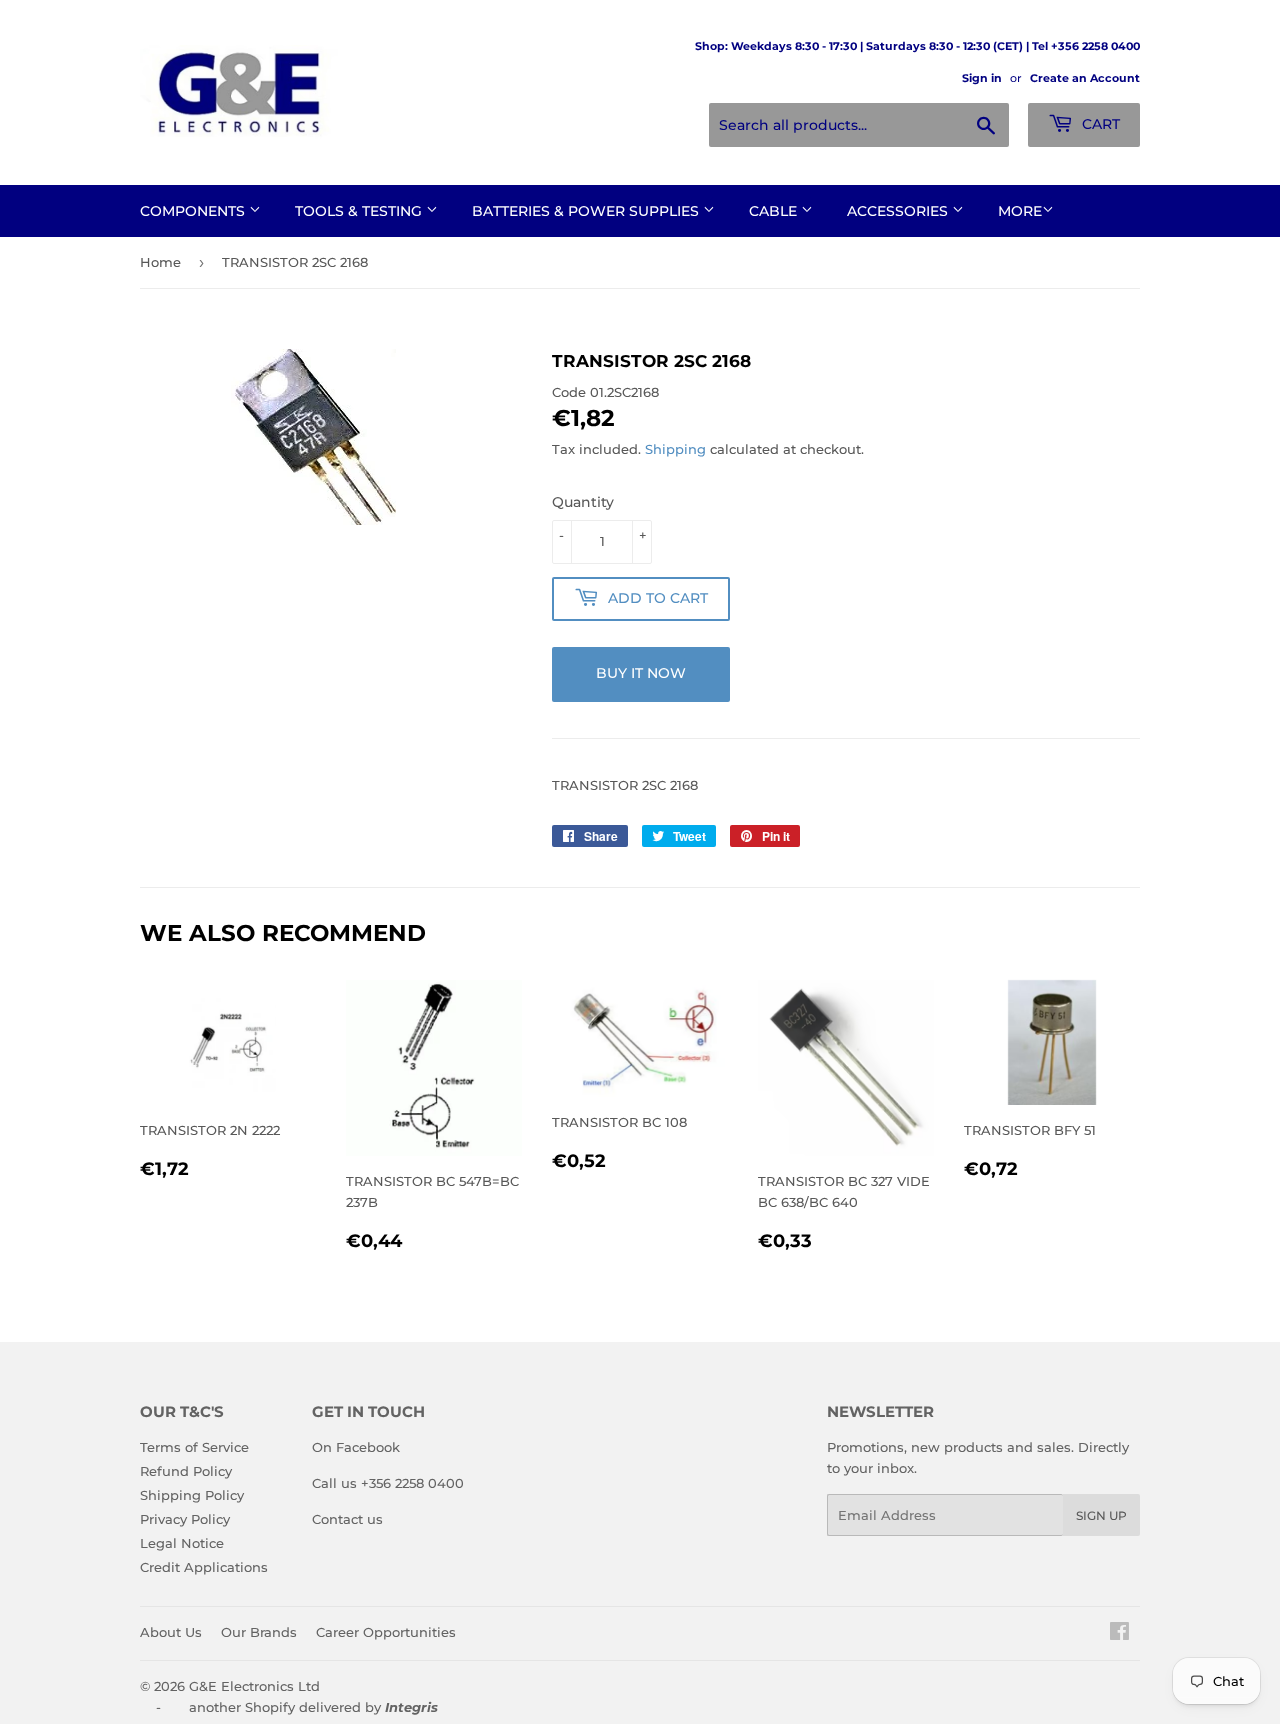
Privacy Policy (185, 1519)
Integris (411, 1707)
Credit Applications (204, 1567)
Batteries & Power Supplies (587, 211)
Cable (775, 211)
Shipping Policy (192, 1495)
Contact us (347, 1519)
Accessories (899, 211)
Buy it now (641, 673)
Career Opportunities (386, 1632)
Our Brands (259, 1632)
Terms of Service (194, 1447)
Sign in (982, 78)
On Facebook (356, 1447)
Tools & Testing (360, 211)
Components (194, 211)
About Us (171, 1632)
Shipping (675, 449)
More (1020, 211)
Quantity (583, 502)
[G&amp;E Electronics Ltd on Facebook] (1119, 1634)
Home (160, 262)
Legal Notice (182, 1543)
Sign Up (1101, 1515)
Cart (1099, 124)
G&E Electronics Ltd (254, 1686)
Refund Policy (186, 1471)
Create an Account (1085, 78)
